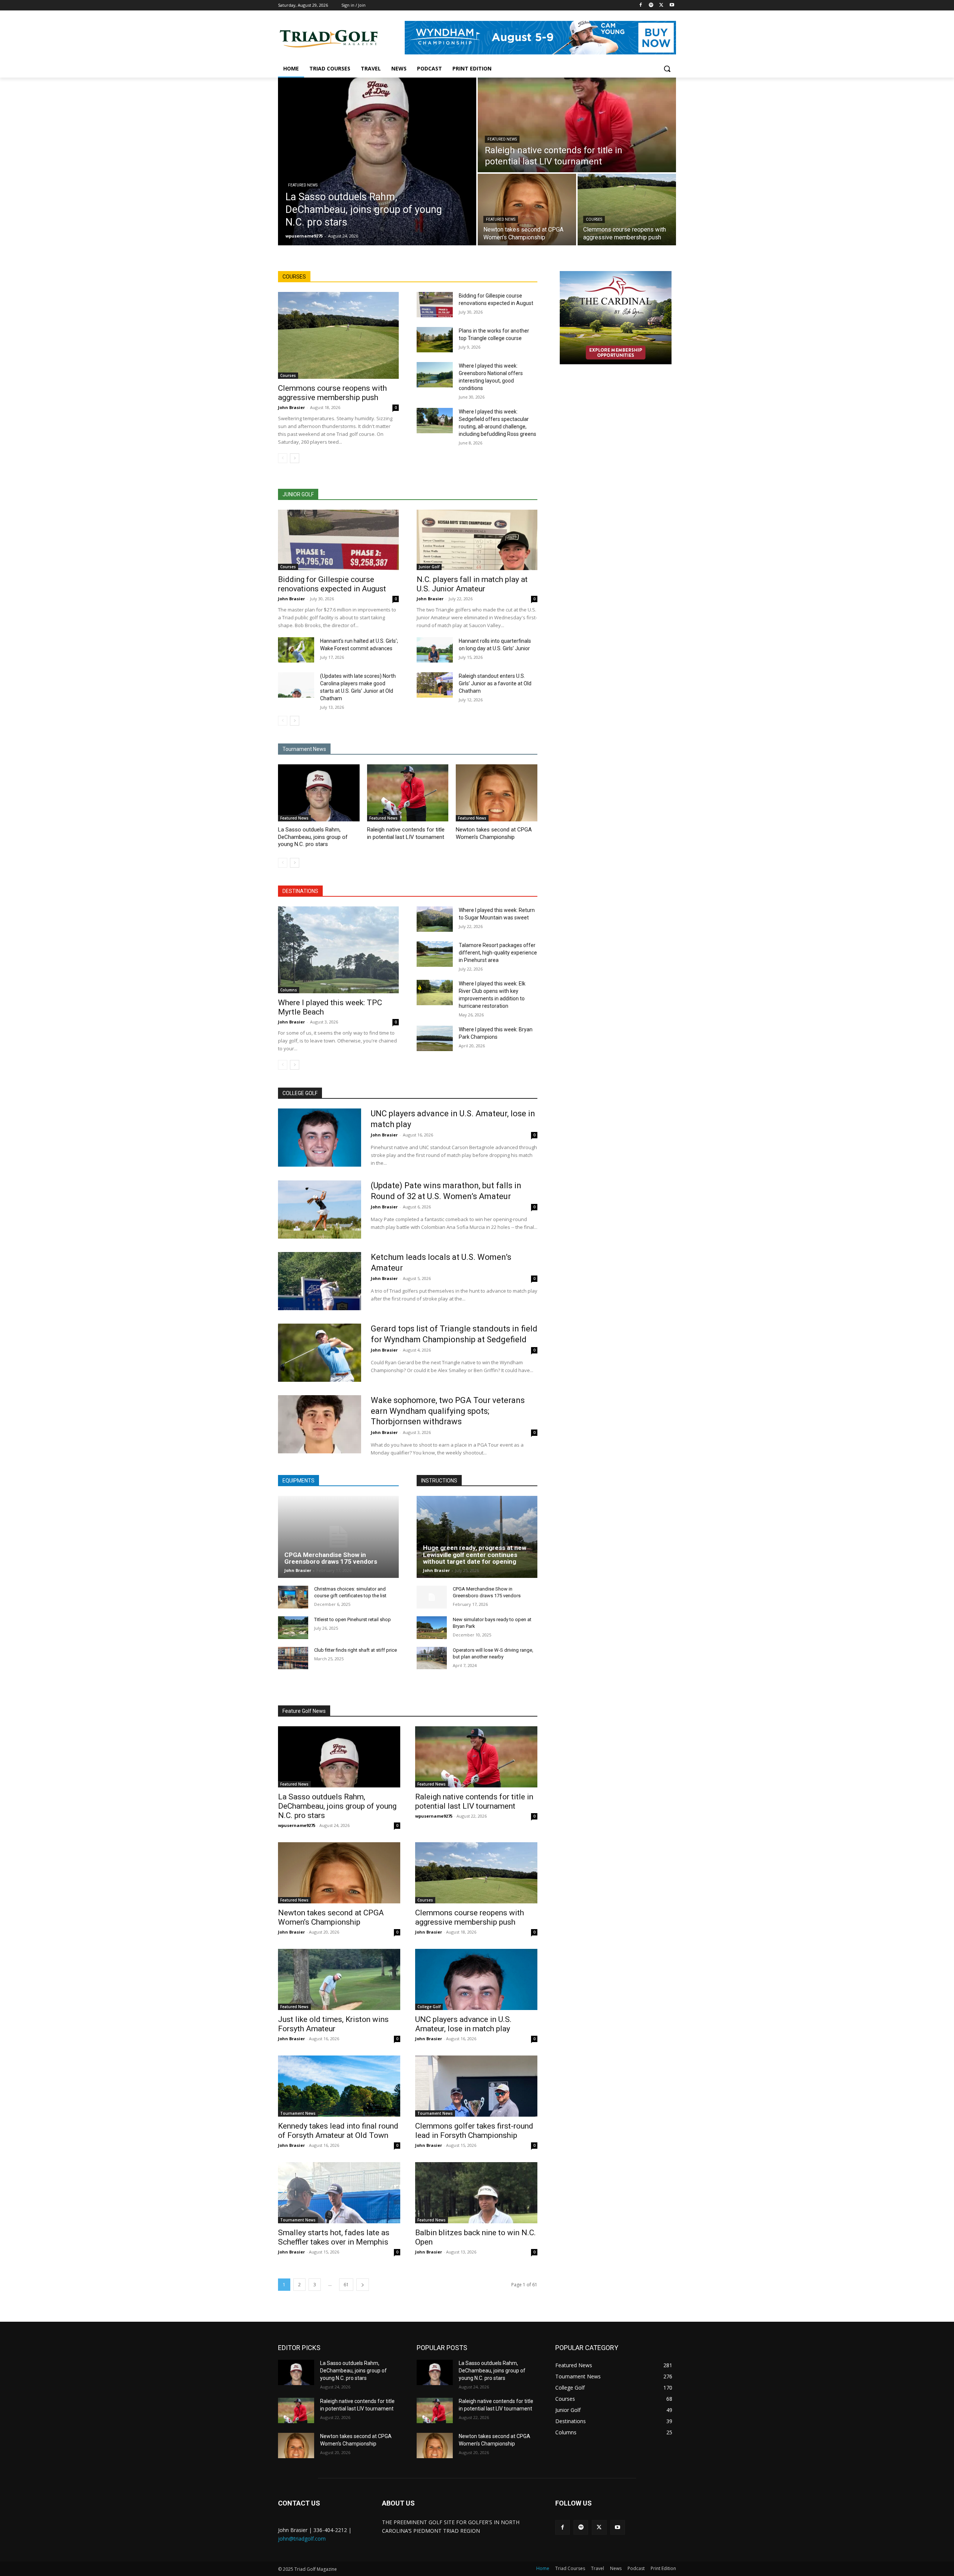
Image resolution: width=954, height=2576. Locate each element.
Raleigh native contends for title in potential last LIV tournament (474, 1801)
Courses (594, 219)
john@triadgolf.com (302, 2539)
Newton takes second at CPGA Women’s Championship (331, 1917)
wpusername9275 (297, 1825)
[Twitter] (661, 5)
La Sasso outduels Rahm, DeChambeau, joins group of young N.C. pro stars (313, 837)
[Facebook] (641, 5)
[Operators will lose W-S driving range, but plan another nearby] (432, 1658)
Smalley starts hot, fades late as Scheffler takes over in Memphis (334, 2237)
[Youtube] (672, 5)
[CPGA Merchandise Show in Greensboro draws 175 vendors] (338, 1537)
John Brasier (291, 407)
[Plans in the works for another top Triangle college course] (435, 340)
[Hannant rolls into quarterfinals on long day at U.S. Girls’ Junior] (435, 650)
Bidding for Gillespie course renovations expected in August (332, 584)
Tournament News (298, 2113)
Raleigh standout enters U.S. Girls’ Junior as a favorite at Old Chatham (495, 683)
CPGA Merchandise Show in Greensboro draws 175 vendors (331, 1558)
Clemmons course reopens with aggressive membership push (332, 393)
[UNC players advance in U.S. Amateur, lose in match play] (320, 1138)
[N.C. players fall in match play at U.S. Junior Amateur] (477, 540)
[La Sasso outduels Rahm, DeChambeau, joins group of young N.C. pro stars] (377, 161)
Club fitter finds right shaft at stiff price (356, 1650)
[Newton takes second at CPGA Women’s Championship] (527, 210)
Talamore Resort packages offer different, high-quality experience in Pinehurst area (498, 953)
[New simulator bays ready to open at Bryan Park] (432, 1628)
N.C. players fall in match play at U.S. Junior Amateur (472, 584)
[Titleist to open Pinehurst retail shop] (293, 1628)
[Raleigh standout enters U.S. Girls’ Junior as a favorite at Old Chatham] (435, 685)
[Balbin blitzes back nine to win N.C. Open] (476, 2193)
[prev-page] (283, 458)
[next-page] (295, 458)
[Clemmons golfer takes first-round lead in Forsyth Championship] (476, 2086)
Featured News (303, 185)
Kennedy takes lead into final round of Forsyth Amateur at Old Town (338, 2131)
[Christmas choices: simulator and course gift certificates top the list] (293, 1597)
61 (346, 2285)
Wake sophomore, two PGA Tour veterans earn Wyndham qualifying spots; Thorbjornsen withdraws (448, 1411)
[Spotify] (651, 5)
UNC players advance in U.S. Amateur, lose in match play (463, 2024)
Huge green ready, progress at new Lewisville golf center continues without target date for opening (475, 1555)
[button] (667, 69)
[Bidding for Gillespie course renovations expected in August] (435, 305)
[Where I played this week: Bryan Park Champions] (435, 1038)
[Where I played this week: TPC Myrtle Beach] (338, 950)
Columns (289, 990)
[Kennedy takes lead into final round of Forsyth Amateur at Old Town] (339, 2086)
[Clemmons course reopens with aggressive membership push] (627, 210)
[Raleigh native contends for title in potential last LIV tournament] (577, 125)
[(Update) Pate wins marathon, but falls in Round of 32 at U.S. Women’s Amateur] (320, 1210)
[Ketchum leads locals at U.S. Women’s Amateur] (320, 1281)
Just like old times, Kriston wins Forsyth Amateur (333, 2024)
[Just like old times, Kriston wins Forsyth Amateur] (339, 1979)
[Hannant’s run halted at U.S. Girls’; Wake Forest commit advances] (296, 650)
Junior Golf (429, 567)
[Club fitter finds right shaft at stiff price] (293, 1658)
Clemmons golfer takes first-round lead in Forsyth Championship (474, 2131)
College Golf (429, 2007)
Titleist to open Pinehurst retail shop (353, 1619)
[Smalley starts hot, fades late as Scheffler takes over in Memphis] (339, 2193)
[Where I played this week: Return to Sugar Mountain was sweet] (435, 919)
